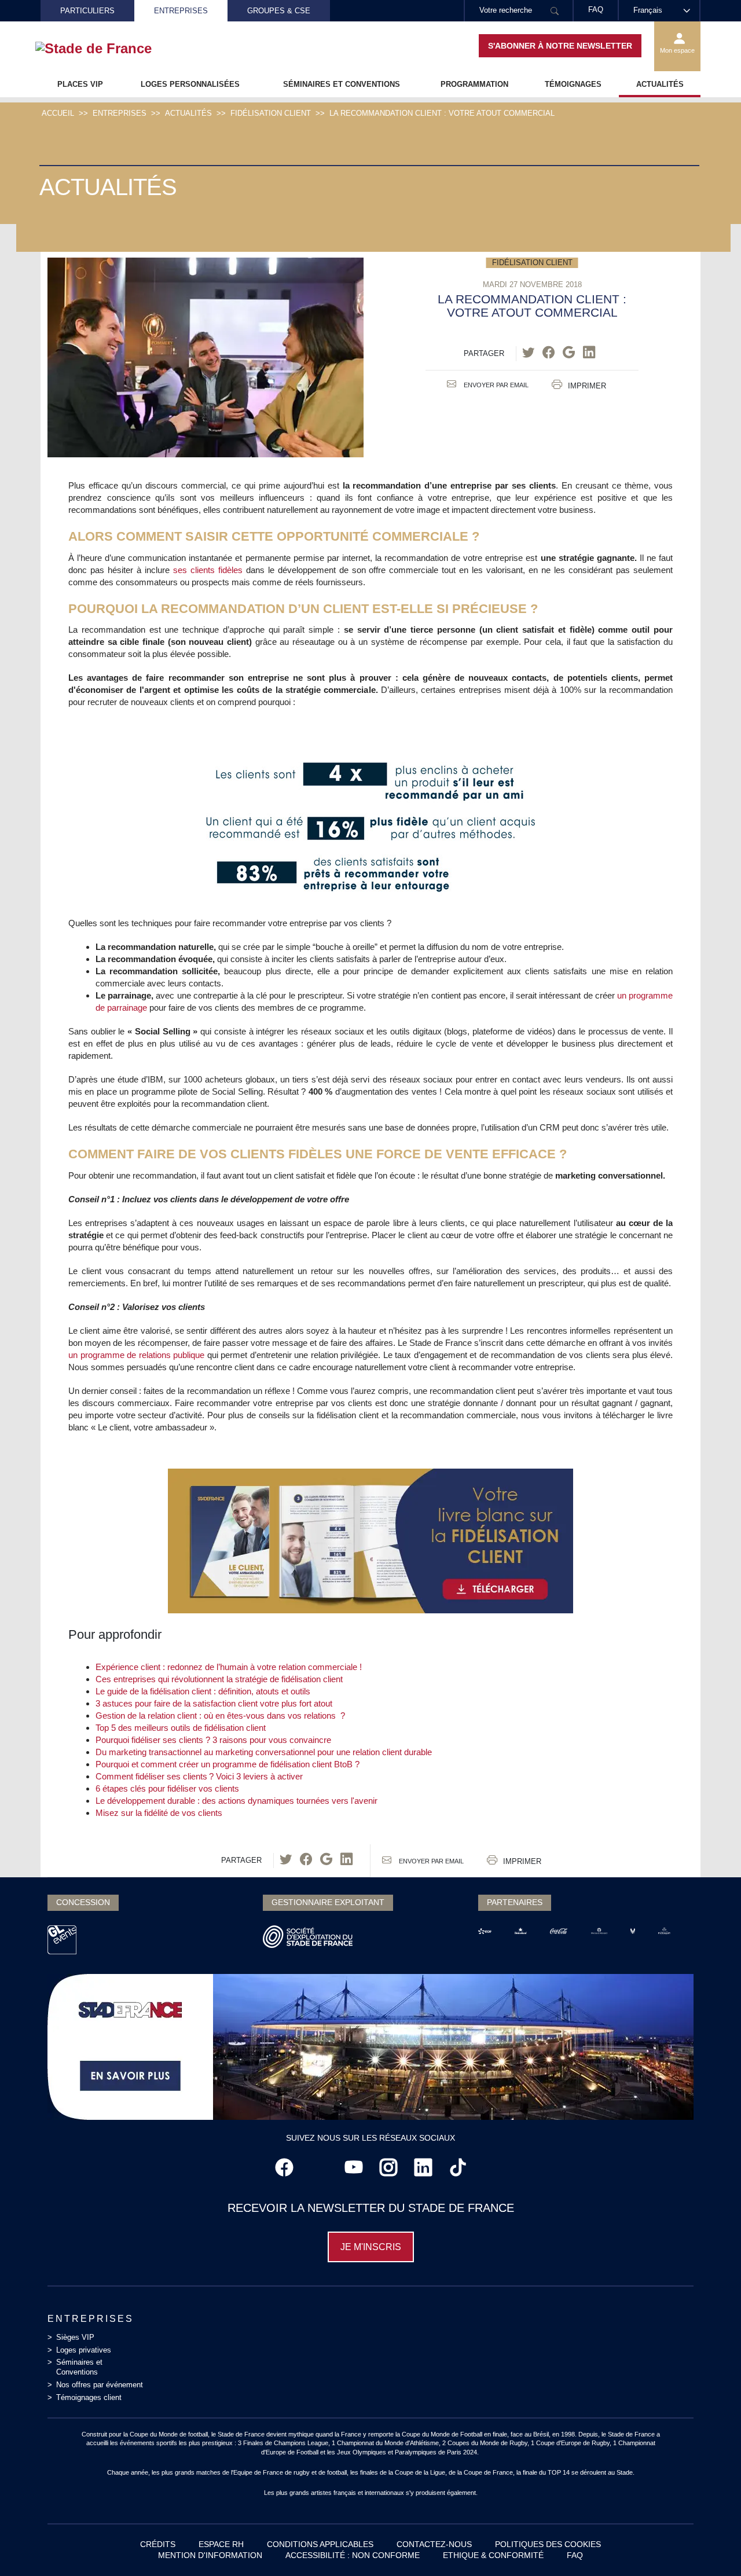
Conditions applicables (320, 2544)
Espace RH (221, 2544)
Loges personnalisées (190, 84)
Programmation (474, 84)
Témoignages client (89, 2397)
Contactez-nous (434, 2544)
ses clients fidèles (210, 570)
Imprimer (587, 386)
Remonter (709, 2544)
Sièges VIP (75, 2337)
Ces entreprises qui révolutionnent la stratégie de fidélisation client (219, 1679)
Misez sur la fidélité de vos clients (159, 1813)
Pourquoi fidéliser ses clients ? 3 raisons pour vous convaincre (213, 1740)
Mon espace (677, 50)
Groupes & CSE (279, 11)
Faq (575, 2555)
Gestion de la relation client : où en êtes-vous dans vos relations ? (220, 1716)
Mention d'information (210, 2555)
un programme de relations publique (136, 1355)
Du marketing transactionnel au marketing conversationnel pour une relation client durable (264, 1752)
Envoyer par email (495, 385)
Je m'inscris (371, 2247)
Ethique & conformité (493, 2555)
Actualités (660, 84)
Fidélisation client (271, 113)
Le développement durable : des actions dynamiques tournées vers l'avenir (236, 1801)
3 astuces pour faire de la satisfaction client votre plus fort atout (214, 1703)
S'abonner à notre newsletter (560, 46)
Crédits (158, 2544)
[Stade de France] (112, 49)
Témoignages (573, 84)
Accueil (58, 113)
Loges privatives (84, 2350)
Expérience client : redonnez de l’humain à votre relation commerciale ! (229, 1667)
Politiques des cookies (548, 2544)
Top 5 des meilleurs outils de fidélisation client (181, 1728)
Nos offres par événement (100, 2385)
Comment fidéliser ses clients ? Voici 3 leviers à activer (199, 1776)
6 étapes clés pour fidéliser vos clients (167, 1788)
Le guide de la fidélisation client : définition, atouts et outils (203, 1691)
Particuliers (87, 11)
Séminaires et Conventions (342, 84)
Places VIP (80, 84)
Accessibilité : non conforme (353, 2555)
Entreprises (181, 11)
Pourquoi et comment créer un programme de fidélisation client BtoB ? (228, 1764)
